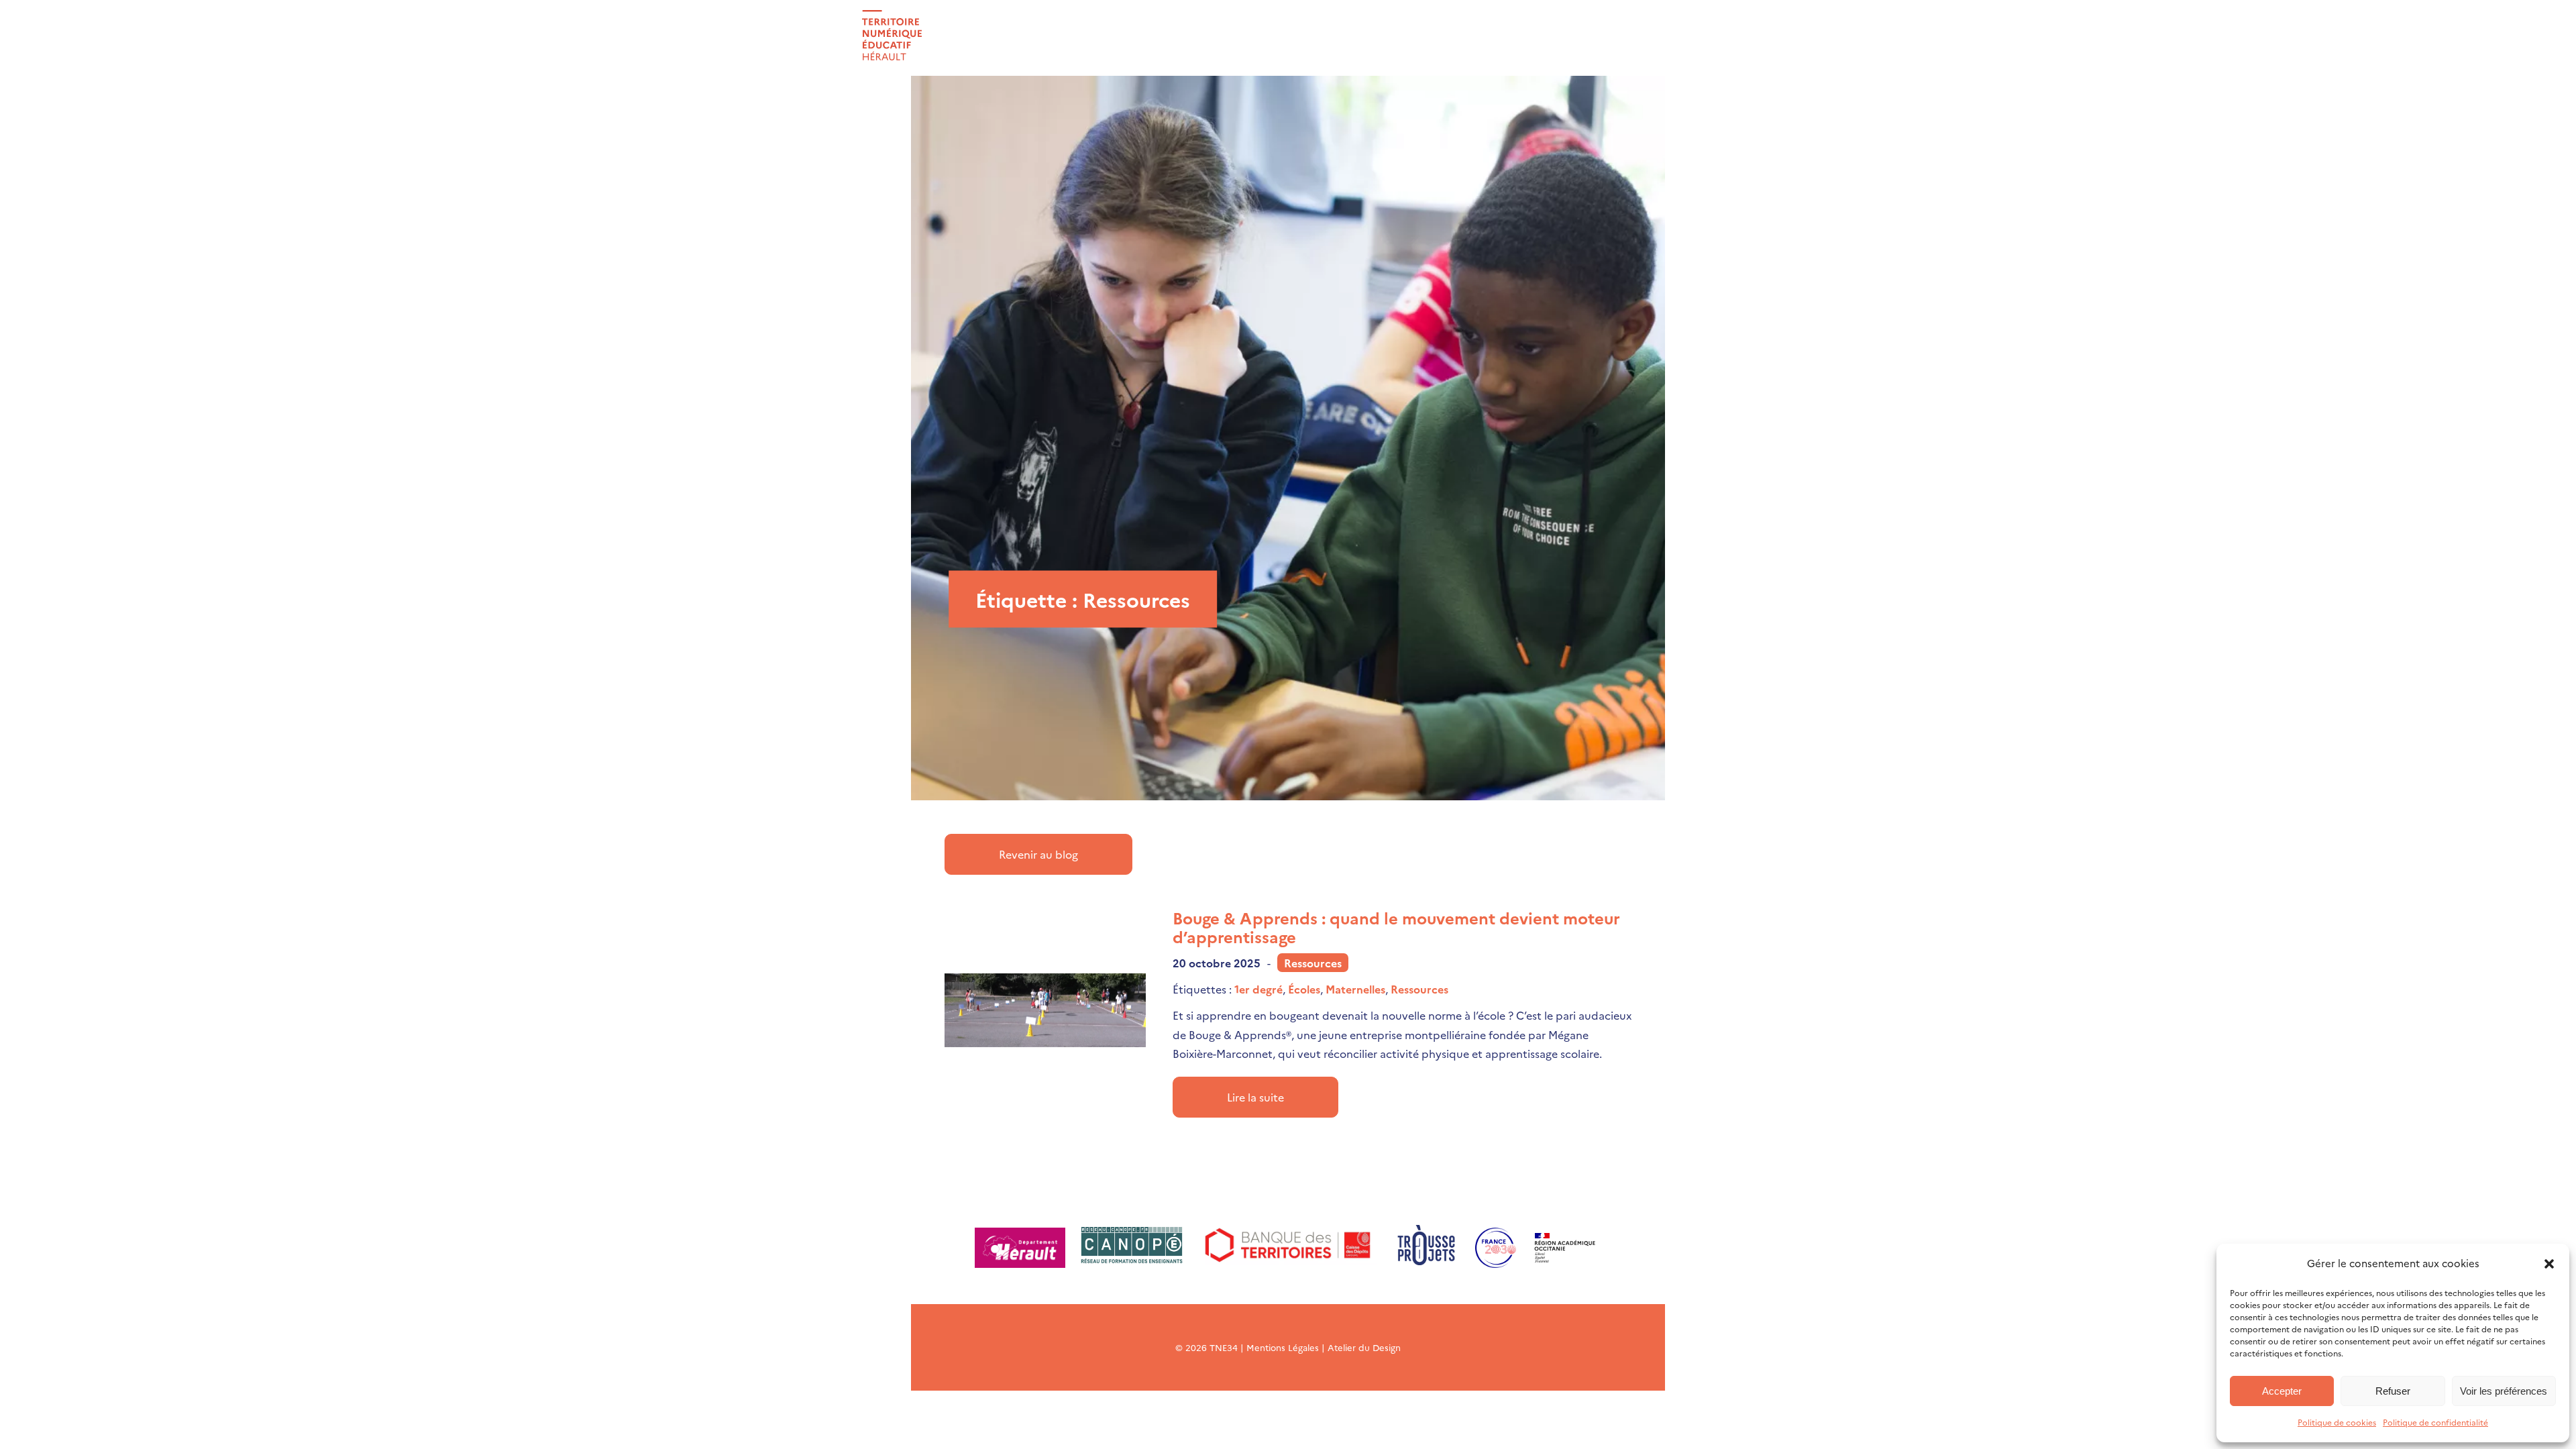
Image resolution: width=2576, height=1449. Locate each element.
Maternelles (1355, 989)
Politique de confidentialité (2435, 1422)
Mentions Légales (1283, 1347)
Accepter (2282, 1391)
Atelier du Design (1364, 1347)
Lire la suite (1255, 1097)
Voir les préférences (2504, 1391)
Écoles (1304, 989)
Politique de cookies (2337, 1422)
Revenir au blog (1038, 854)
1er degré (1258, 989)
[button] (2549, 1264)
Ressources (1313, 963)
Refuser (2393, 1391)
